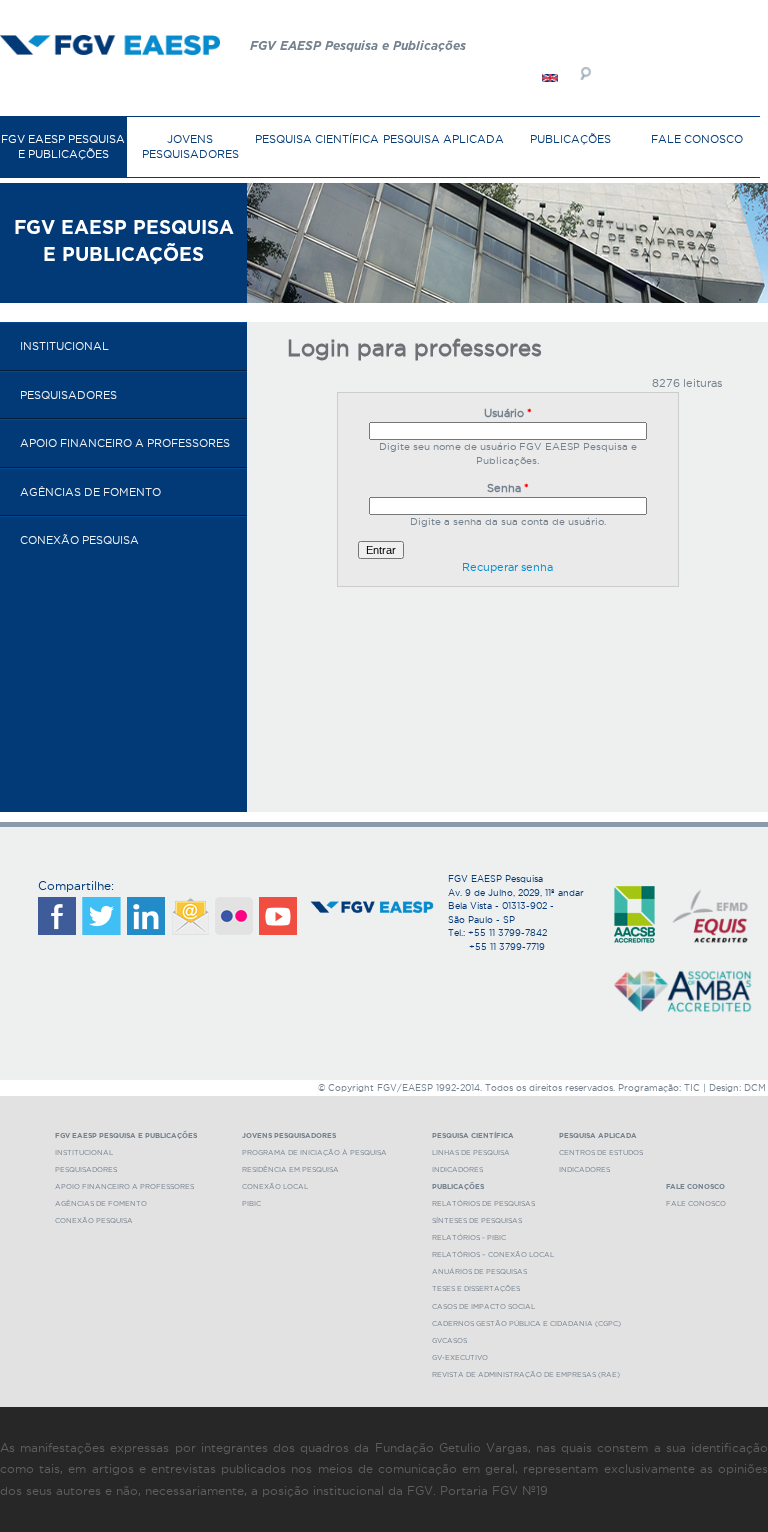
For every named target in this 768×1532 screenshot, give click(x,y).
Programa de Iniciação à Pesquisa (314, 1152)
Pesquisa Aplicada (443, 139)
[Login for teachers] (550, 78)
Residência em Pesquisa (290, 1169)
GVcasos (449, 1340)
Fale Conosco (697, 139)
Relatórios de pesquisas (483, 1203)
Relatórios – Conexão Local (493, 1254)
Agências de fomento (90, 492)
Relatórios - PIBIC (469, 1237)
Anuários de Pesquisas (479, 1271)
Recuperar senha (507, 567)
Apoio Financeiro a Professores (125, 443)
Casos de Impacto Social (483, 1306)
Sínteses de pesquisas (477, 1220)
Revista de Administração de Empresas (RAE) (526, 1374)
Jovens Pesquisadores (190, 146)
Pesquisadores (68, 395)
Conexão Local (275, 1186)
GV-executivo (460, 1357)
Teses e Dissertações (476, 1288)
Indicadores (457, 1169)
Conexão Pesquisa (79, 540)
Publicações (570, 139)
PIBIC (251, 1203)
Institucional (64, 346)
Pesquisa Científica (317, 139)
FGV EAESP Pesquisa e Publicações (63, 146)
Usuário (508, 413)
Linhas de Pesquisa (471, 1152)
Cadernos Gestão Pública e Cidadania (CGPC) (526, 1323)
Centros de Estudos (601, 1152)
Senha (508, 488)
